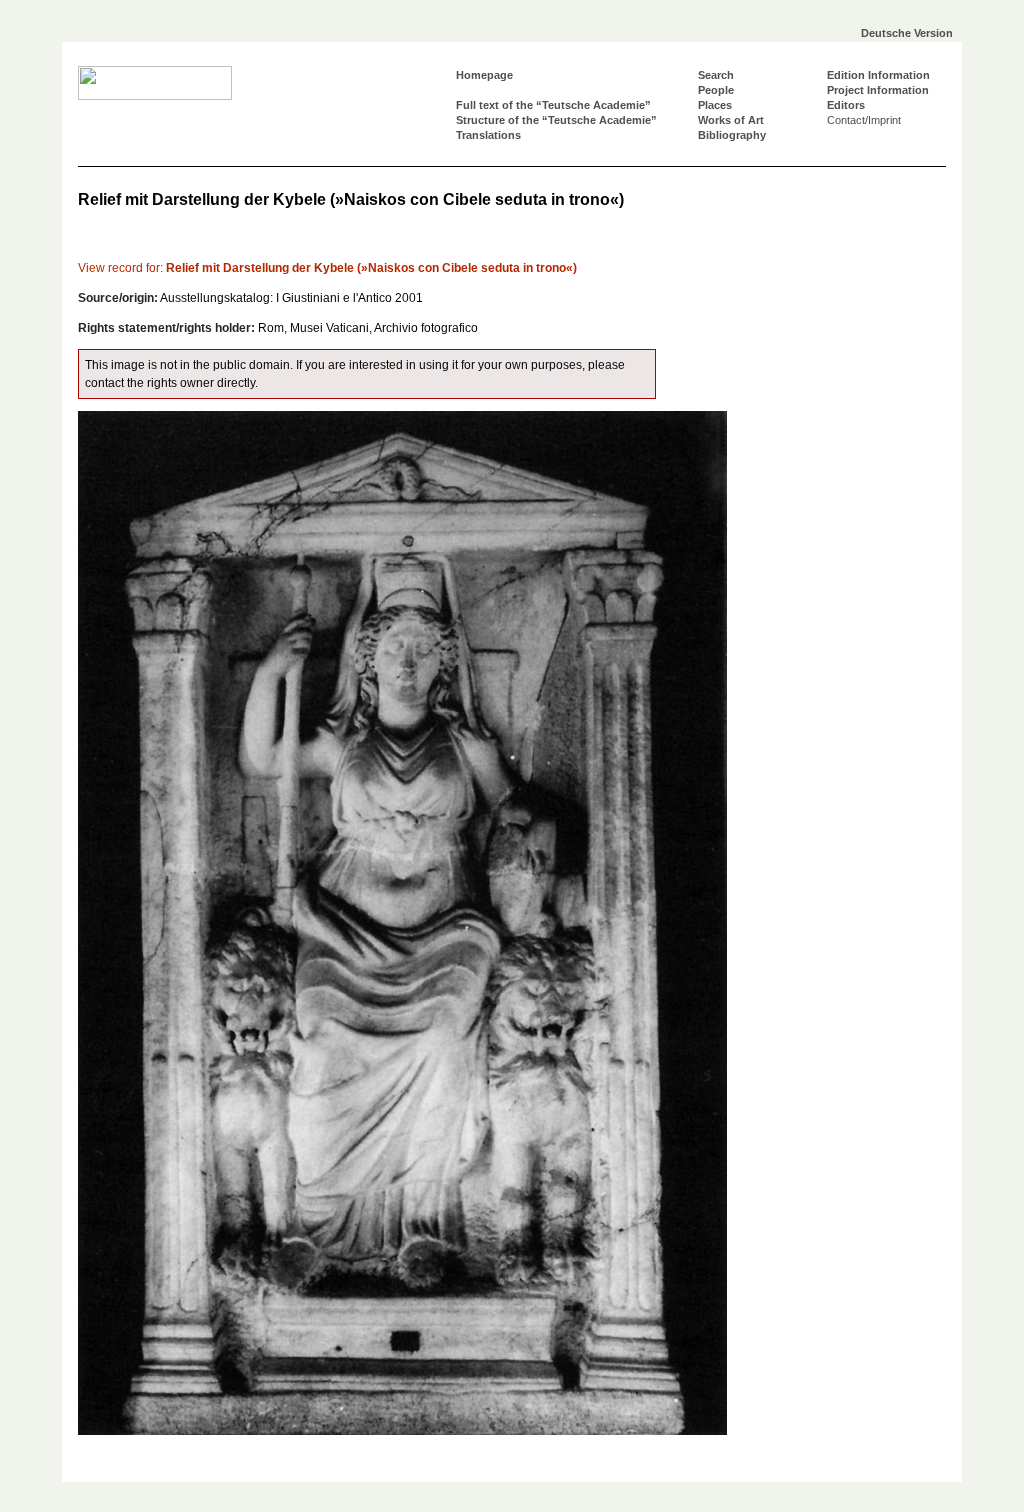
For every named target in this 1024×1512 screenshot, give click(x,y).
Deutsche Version (907, 33)
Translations (488, 135)
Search (716, 75)
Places (715, 105)
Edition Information (878, 75)
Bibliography (732, 135)
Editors (846, 105)
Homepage (484, 75)
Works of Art (731, 120)
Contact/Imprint (864, 120)
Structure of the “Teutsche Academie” (556, 120)
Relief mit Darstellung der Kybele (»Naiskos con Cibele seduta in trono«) (327, 268)
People (716, 90)
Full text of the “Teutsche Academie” (553, 105)
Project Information (878, 90)
